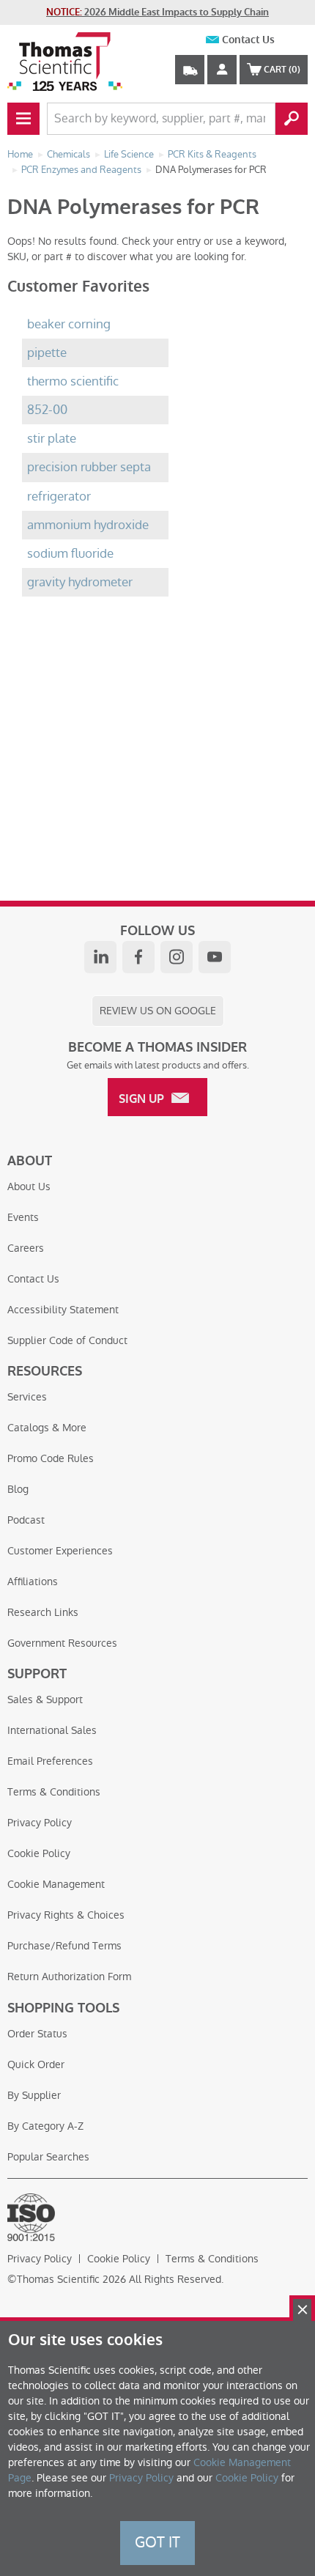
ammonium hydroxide (88, 525)
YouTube (215, 957)
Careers (26, 1248)
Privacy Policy (40, 1823)
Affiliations (33, 1582)
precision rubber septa (89, 467)
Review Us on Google (158, 1011)
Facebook (138, 957)
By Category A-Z (45, 2126)
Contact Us (248, 40)
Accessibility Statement (63, 1310)
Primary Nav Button (23, 119)
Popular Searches (48, 2157)
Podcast (26, 1520)
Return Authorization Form (69, 1977)
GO (292, 119)
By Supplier (34, 2095)
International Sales (52, 1730)
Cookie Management (56, 1884)
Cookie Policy (39, 1853)
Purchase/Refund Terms (64, 1946)
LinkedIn (100, 957)
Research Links (43, 1612)
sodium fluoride (70, 554)
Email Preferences (50, 1761)
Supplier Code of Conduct (67, 1340)
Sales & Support (45, 1700)
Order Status (37, 2034)
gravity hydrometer (80, 582)
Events (23, 1217)
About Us (29, 1186)
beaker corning (69, 324)
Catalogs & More (47, 1428)
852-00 (47, 410)
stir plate (52, 439)
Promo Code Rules (51, 1458)
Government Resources (62, 1643)
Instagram (177, 957)
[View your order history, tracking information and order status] (190, 70)
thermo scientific (73, 381)
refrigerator (59, 497)
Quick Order (36, 2064)
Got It (157, 2542)
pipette (47, 353)
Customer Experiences (60, 1551)
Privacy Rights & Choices (66, 1915)
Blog (18, 1489)
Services (27, 1397)
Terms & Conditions (54, 1792)
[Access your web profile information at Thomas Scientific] (222, 70)
